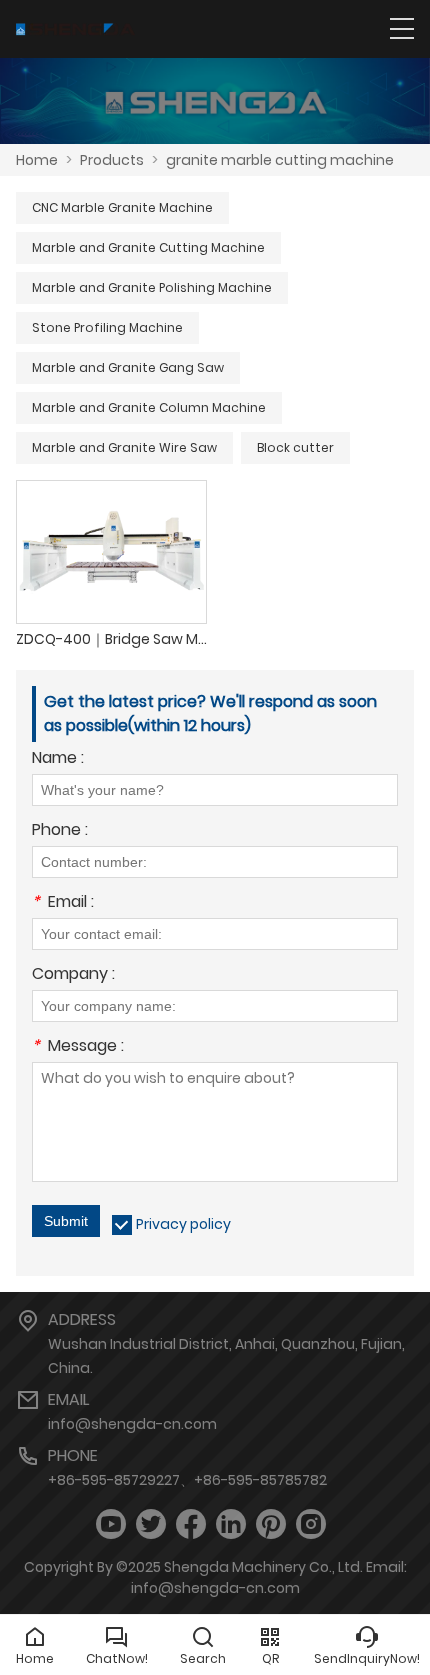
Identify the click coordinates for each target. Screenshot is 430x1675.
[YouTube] (111, 1524)
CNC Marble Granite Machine (122, 207)
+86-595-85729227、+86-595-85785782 (187, 1480)
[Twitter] (151, 1524)
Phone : (60, 831)
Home (37, 160)
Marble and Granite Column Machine (149, 407)
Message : (78, 1047)
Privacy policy (183, 1224)
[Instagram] (311, 1524)
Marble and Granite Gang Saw (128, 367)
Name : (58, 759)
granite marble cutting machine (280, 160)
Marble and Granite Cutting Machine (148, 247)
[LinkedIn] (231, 1524)
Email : (63, 903)
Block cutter (295, 447)
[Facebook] (191, 1524)
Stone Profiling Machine (107, 327)
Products (112, 160)
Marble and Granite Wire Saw (124, 447)
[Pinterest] (271, 1524)
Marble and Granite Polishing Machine (152, 287)
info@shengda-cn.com (132, 1424)
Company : (73, 975)
